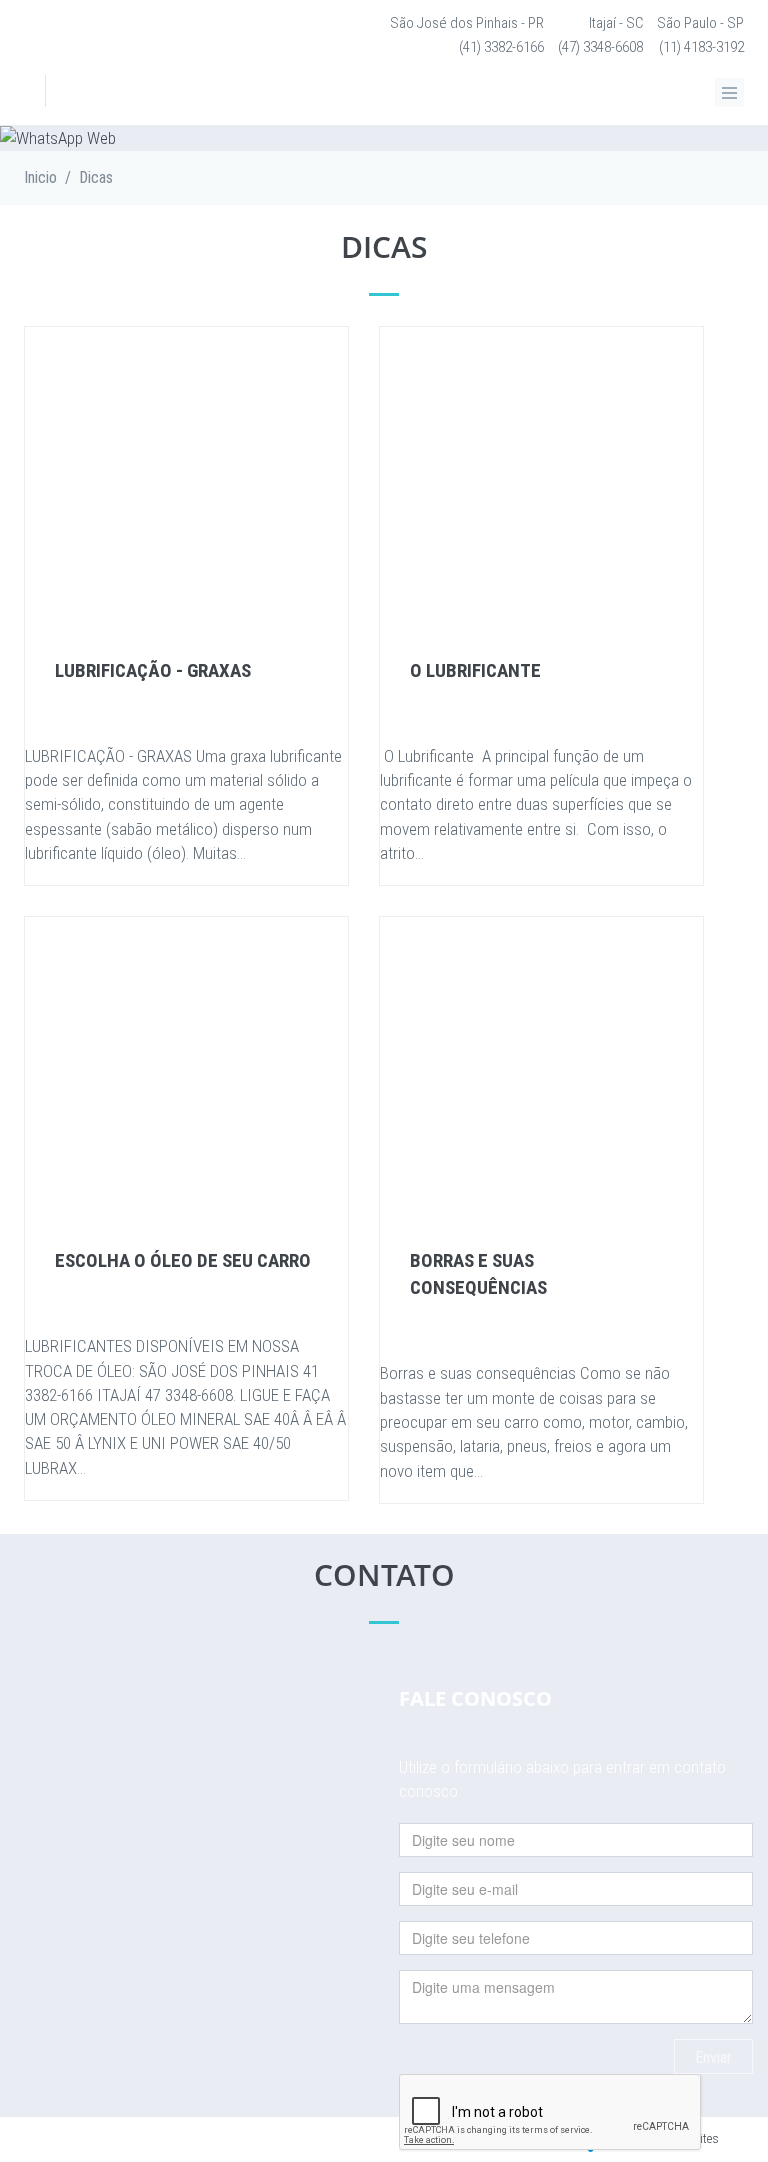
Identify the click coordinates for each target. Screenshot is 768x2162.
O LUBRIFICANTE (475, 670)
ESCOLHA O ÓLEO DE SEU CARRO (183, 1260)
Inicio (40, 177)
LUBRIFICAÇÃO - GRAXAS (153, 670)
